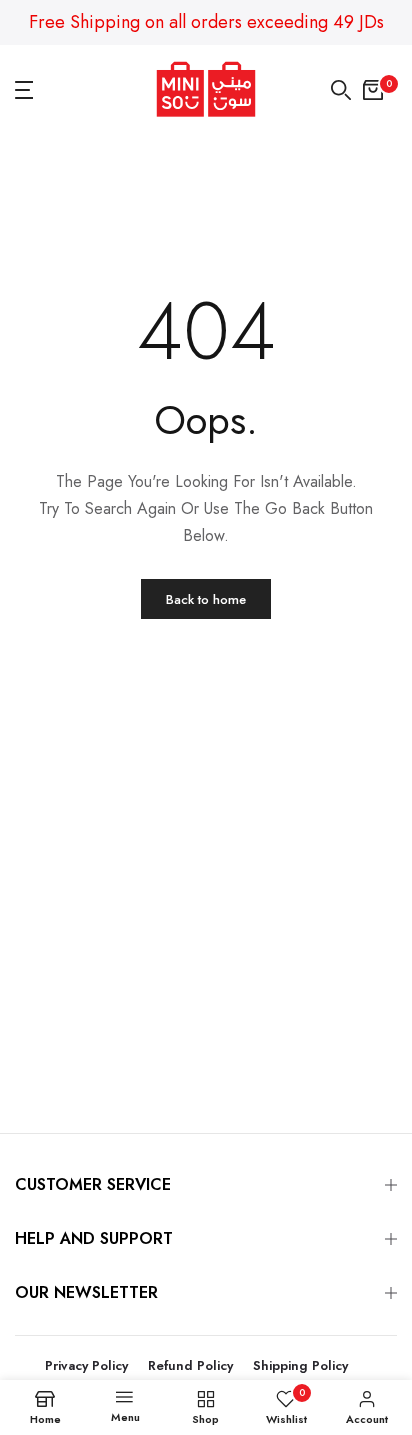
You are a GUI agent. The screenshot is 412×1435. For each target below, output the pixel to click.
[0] (373, 90)
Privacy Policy (86, 1365)
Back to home (206, 599)
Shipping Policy (300, 1365)
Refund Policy (190, 1365)
